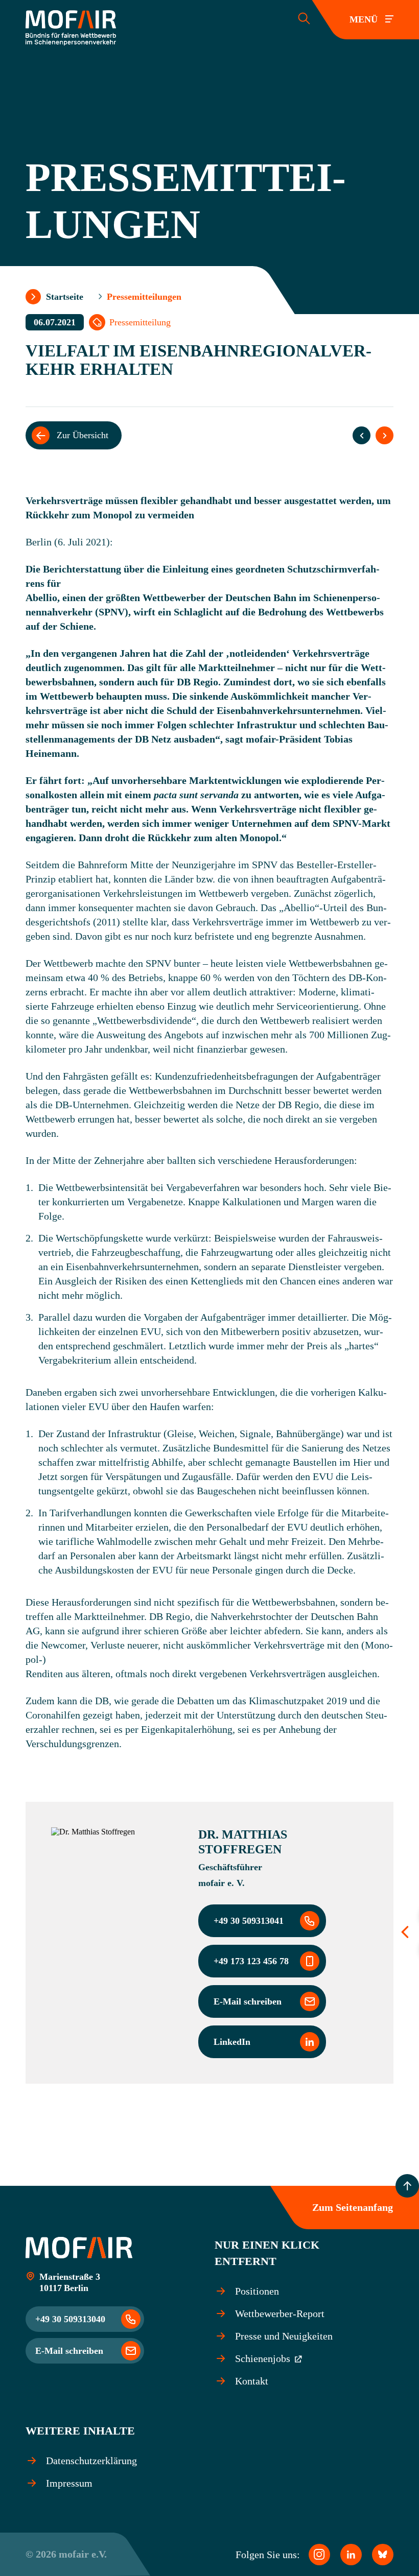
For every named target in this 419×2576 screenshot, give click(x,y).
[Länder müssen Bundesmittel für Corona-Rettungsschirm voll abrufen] (362, 435)
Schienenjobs (264, 2358)
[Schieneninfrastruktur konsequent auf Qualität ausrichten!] (385, 435)
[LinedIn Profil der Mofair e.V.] (351, 2555)
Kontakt (252, 2381)
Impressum (69, 2483)
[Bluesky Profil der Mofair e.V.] (383, 2555)
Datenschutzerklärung (91, 2461)
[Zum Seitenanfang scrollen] (407, 2186)
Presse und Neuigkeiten (284, 2336)
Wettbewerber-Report (280, 2313)
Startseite (65, 297)
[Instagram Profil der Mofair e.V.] (319, 2555)
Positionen (257, 2291)
